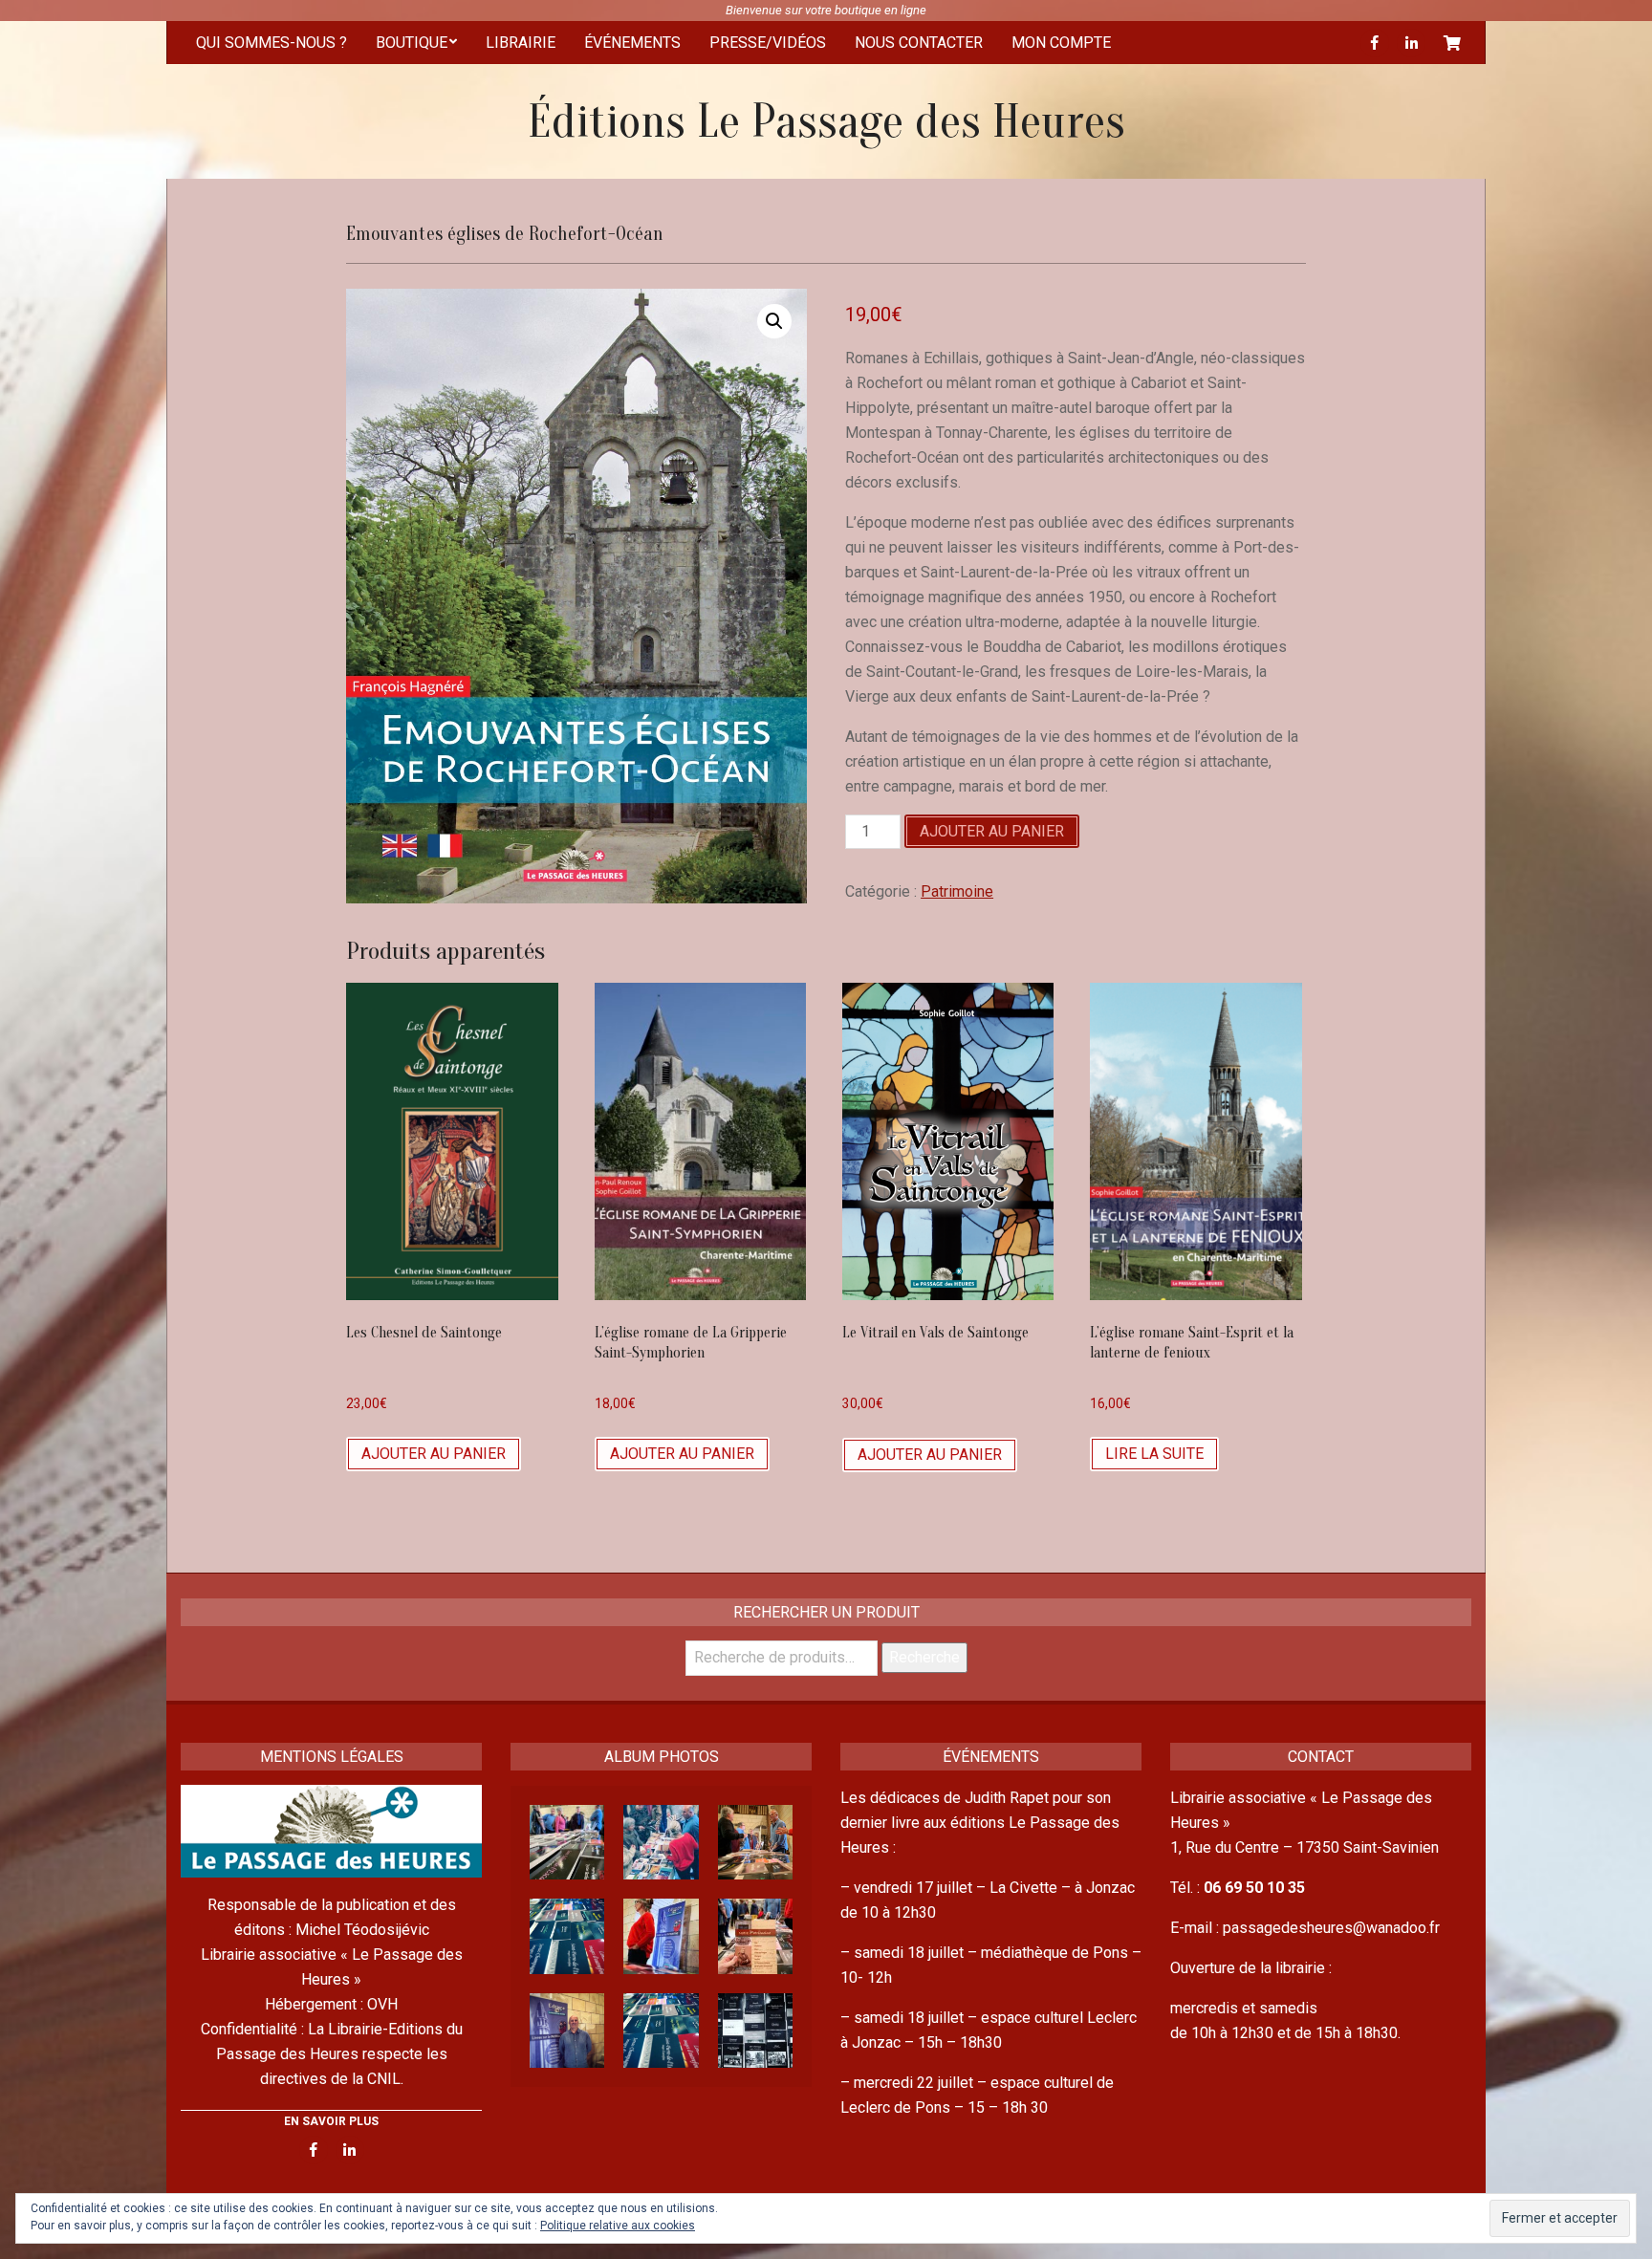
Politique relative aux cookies (618, 2226)
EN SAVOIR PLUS (331, 2121)
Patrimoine (957, 891)
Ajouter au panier (992, 831)
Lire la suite (1154, 1454)
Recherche (924, 1657)
